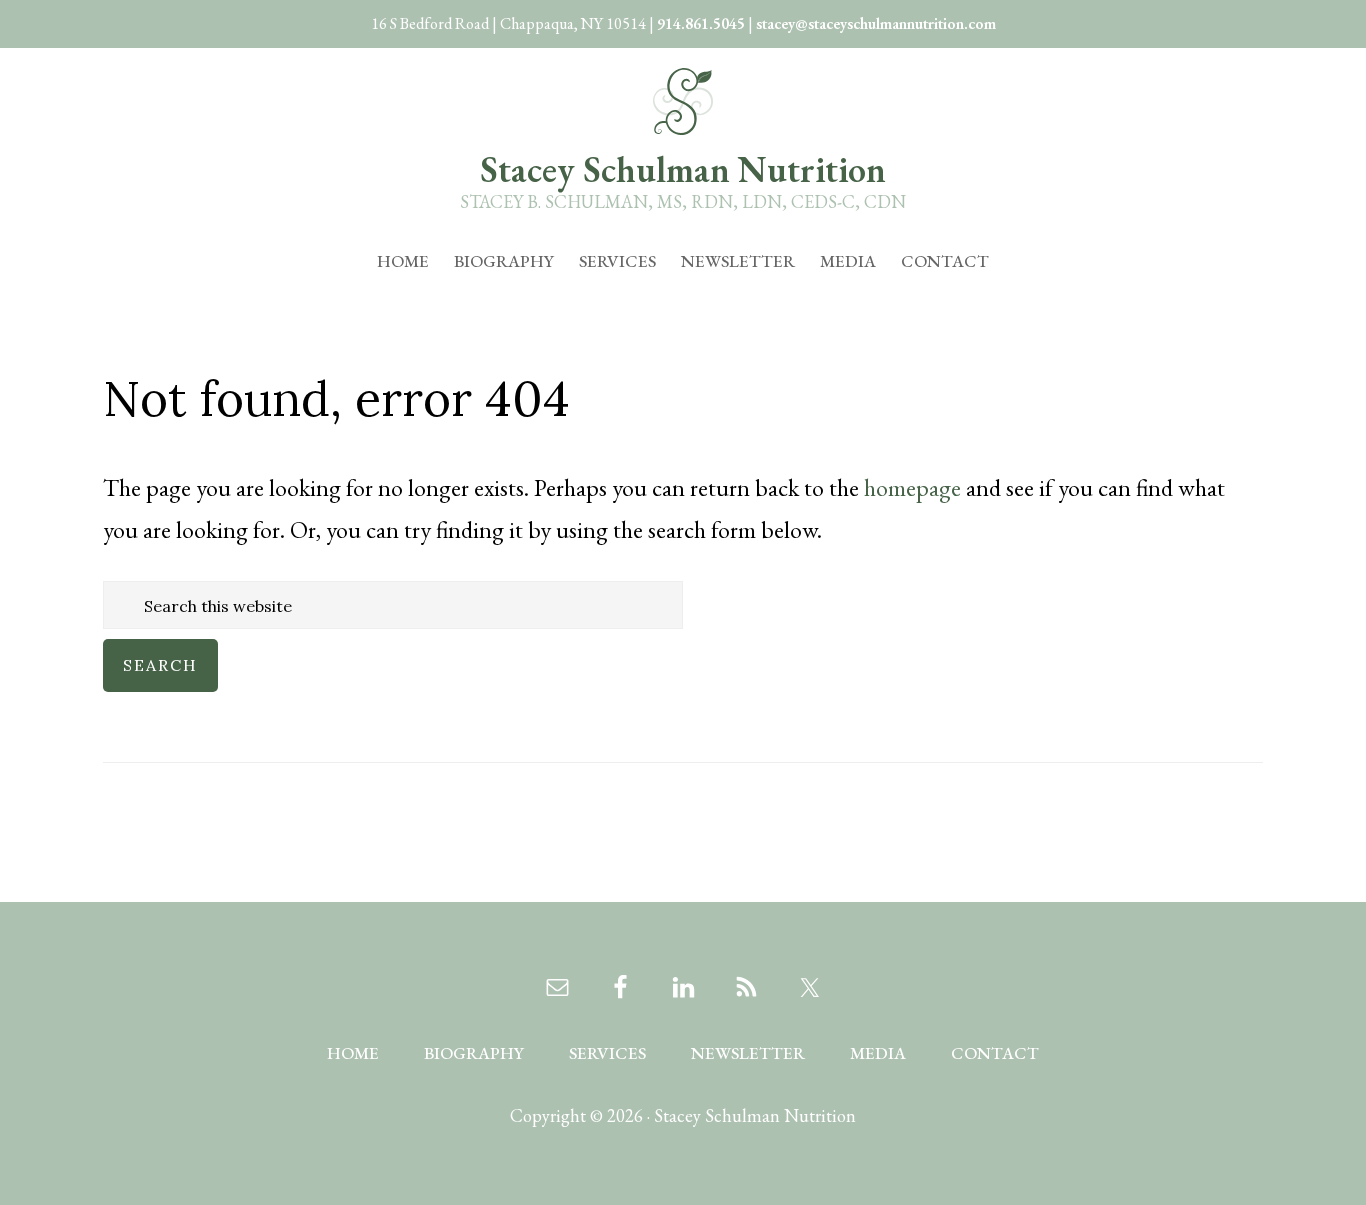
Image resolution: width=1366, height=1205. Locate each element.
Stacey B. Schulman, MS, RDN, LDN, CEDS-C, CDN (683, 201)
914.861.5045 (701, 23)
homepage (912, 487)
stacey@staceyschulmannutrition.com (876, 23)
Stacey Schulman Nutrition (683, 169)
